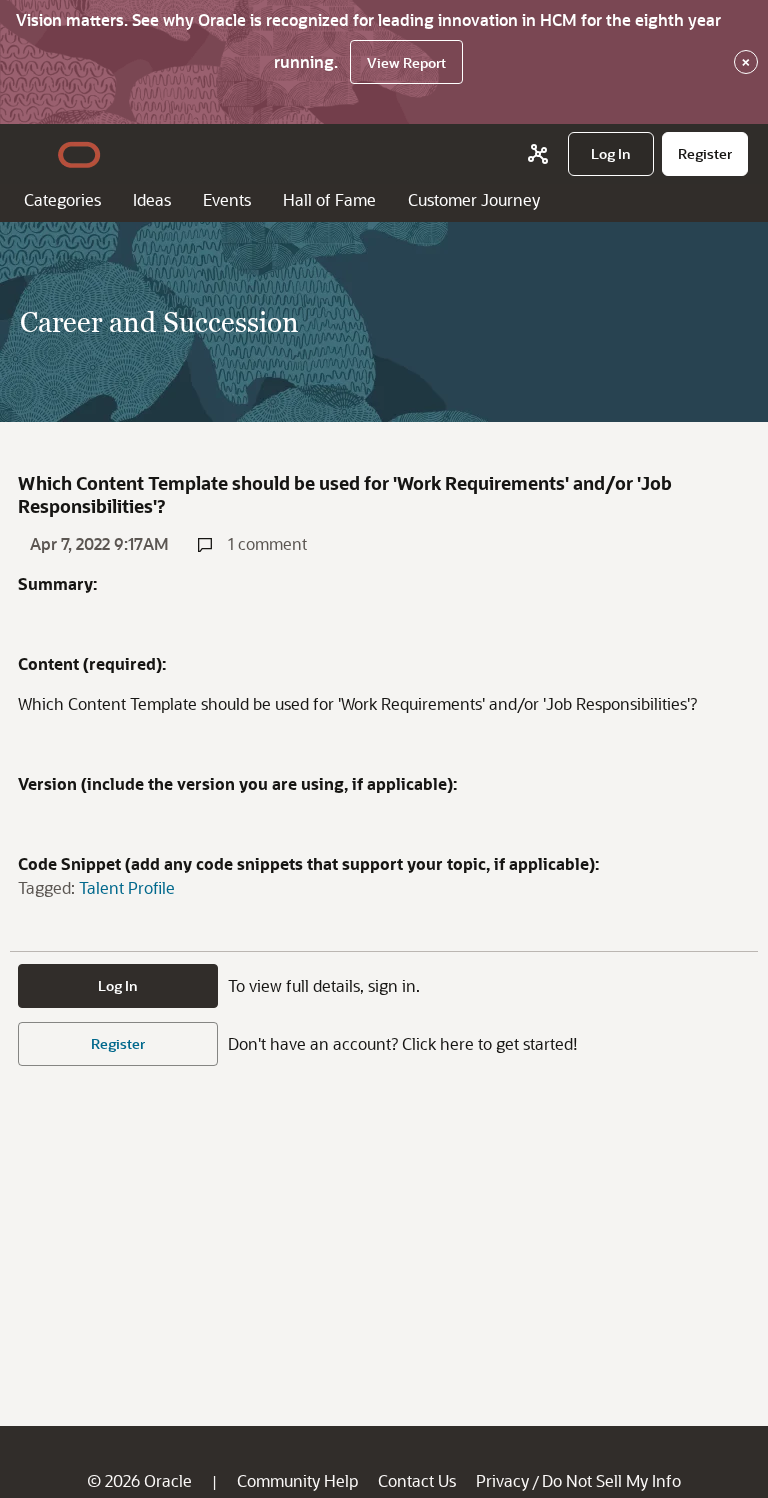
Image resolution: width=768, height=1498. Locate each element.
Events (227, 199)
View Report (406, 62)
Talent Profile (127, 887)
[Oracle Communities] (538, 154)
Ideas (152, 199)
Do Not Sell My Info (611, 1480)
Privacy (502, 1480)
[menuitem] (611, 154)
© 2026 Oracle (139, 1480)
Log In (118, 985)
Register (118, 1043)
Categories (62, 199)
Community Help (297, 1480)
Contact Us (417, 1480)
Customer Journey (474, 199)
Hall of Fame (329, 199)
